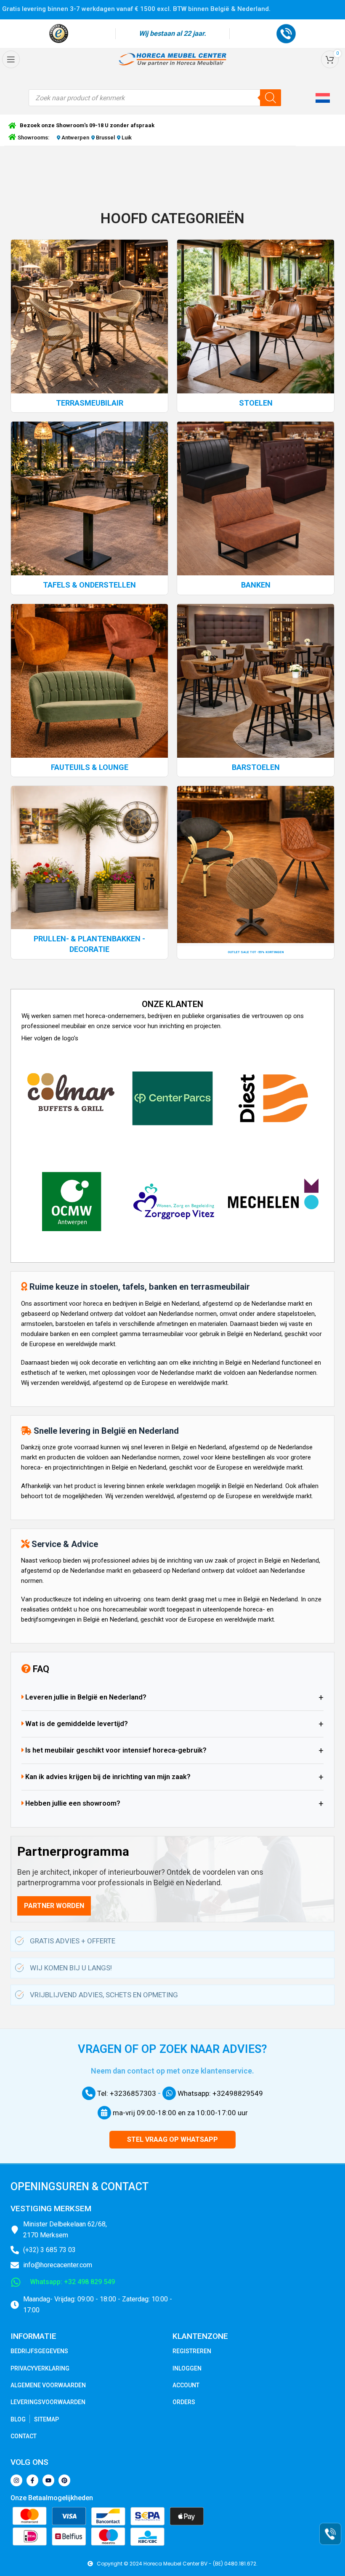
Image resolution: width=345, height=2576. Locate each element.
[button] (324, 98)
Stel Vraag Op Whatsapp (172, 2139)
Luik (126, 138)
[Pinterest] (64, 2480)
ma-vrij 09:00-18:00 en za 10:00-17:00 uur (179, 2113)
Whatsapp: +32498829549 (219, 2093)
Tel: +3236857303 (126, 2093)
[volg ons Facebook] (32, 2480)
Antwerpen (75, 138)
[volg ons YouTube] (48, 2480)
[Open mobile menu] (11, 59)
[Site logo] (172, 59)
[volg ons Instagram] (16, 2480)
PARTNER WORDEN (54, 1906)
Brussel (105, 138)
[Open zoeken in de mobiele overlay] (155, 98)
